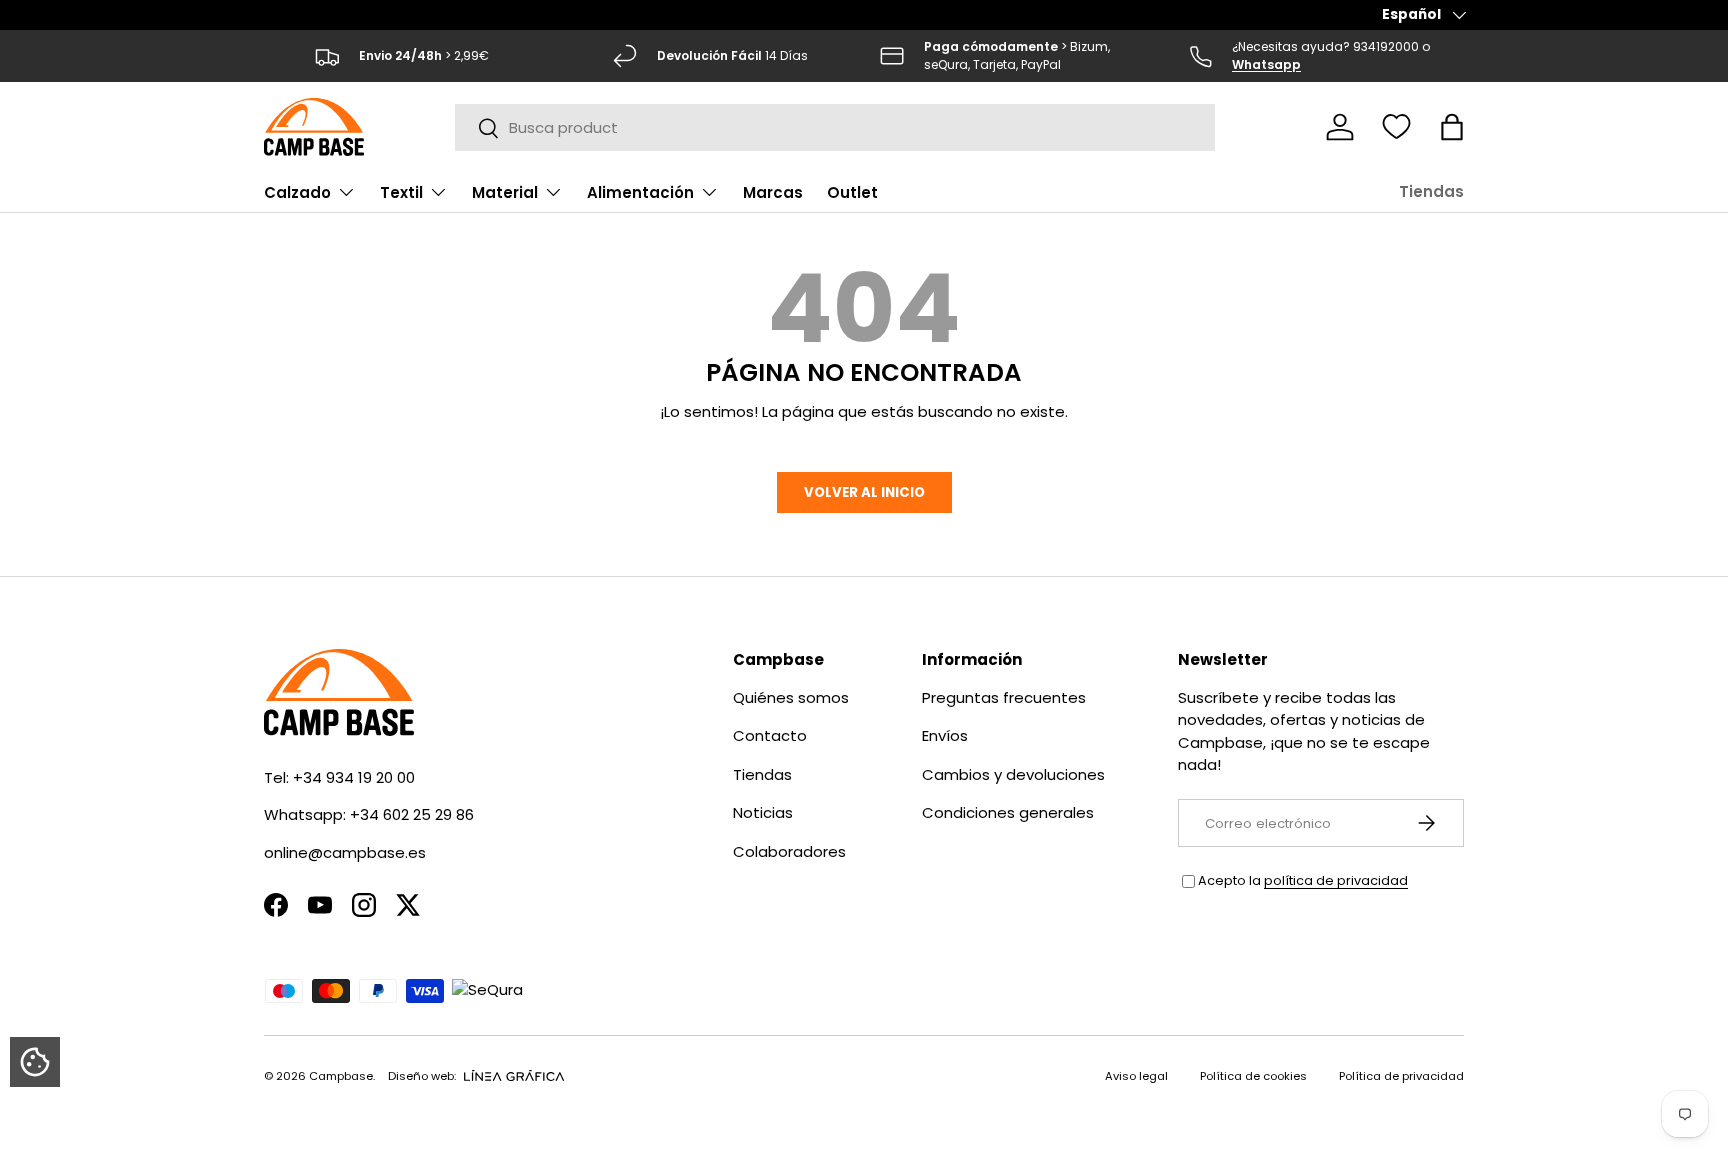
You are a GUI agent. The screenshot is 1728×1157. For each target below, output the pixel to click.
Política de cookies (1253, 1076)
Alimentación (640, 192)
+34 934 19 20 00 (354, 777)
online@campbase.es (345, 852)
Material (505, 192)
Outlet (852, 192)
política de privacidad (1336, 880)
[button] (1452, 127)
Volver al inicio (864, 492)
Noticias (763, 812)
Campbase (341, 1076)
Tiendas (1431, 191)
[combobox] (835, 127)
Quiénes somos (791, 697)
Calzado (297, 192)
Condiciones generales (1008, 812)
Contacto (770, 735)
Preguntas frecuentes (1004, 697)
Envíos (945, 735)
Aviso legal (1136, 1076)
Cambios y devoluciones (1013, 774)
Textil (401, 192)
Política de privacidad (1401, 1076)
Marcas (773, 192)
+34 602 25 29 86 (412, 814)
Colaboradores (789, 851)
